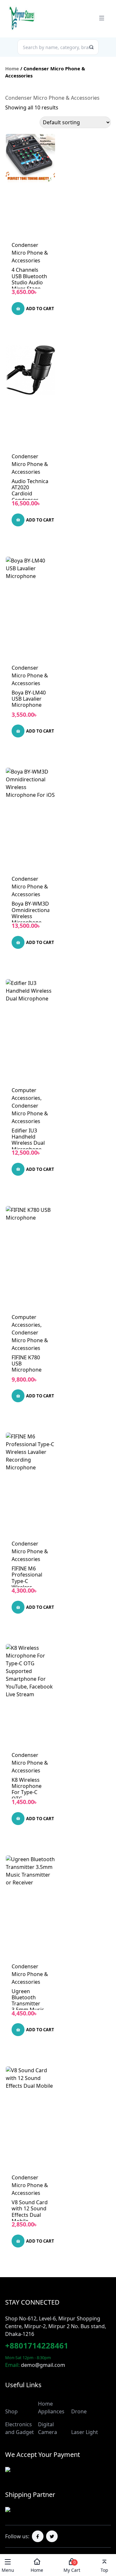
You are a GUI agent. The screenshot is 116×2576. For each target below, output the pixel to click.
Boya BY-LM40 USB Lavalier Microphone (29, 699)
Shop (11, 2411)
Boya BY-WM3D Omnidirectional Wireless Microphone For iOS (31, 916)
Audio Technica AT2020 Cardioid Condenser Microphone (30, 494)
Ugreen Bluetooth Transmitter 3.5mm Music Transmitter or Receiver (29, 2007)
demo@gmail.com (43, 2365)
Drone (79, 2411)
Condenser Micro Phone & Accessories (30, 253)
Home (12, 68)
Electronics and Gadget (19, 2428)
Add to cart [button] (40, 309)
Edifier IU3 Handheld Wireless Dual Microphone (28, 1140)
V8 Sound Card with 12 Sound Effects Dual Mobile (30, 2212)
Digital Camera (48, 2428)
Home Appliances (51, 2408)
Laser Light (85, 2432)
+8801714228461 (37, 2345)
